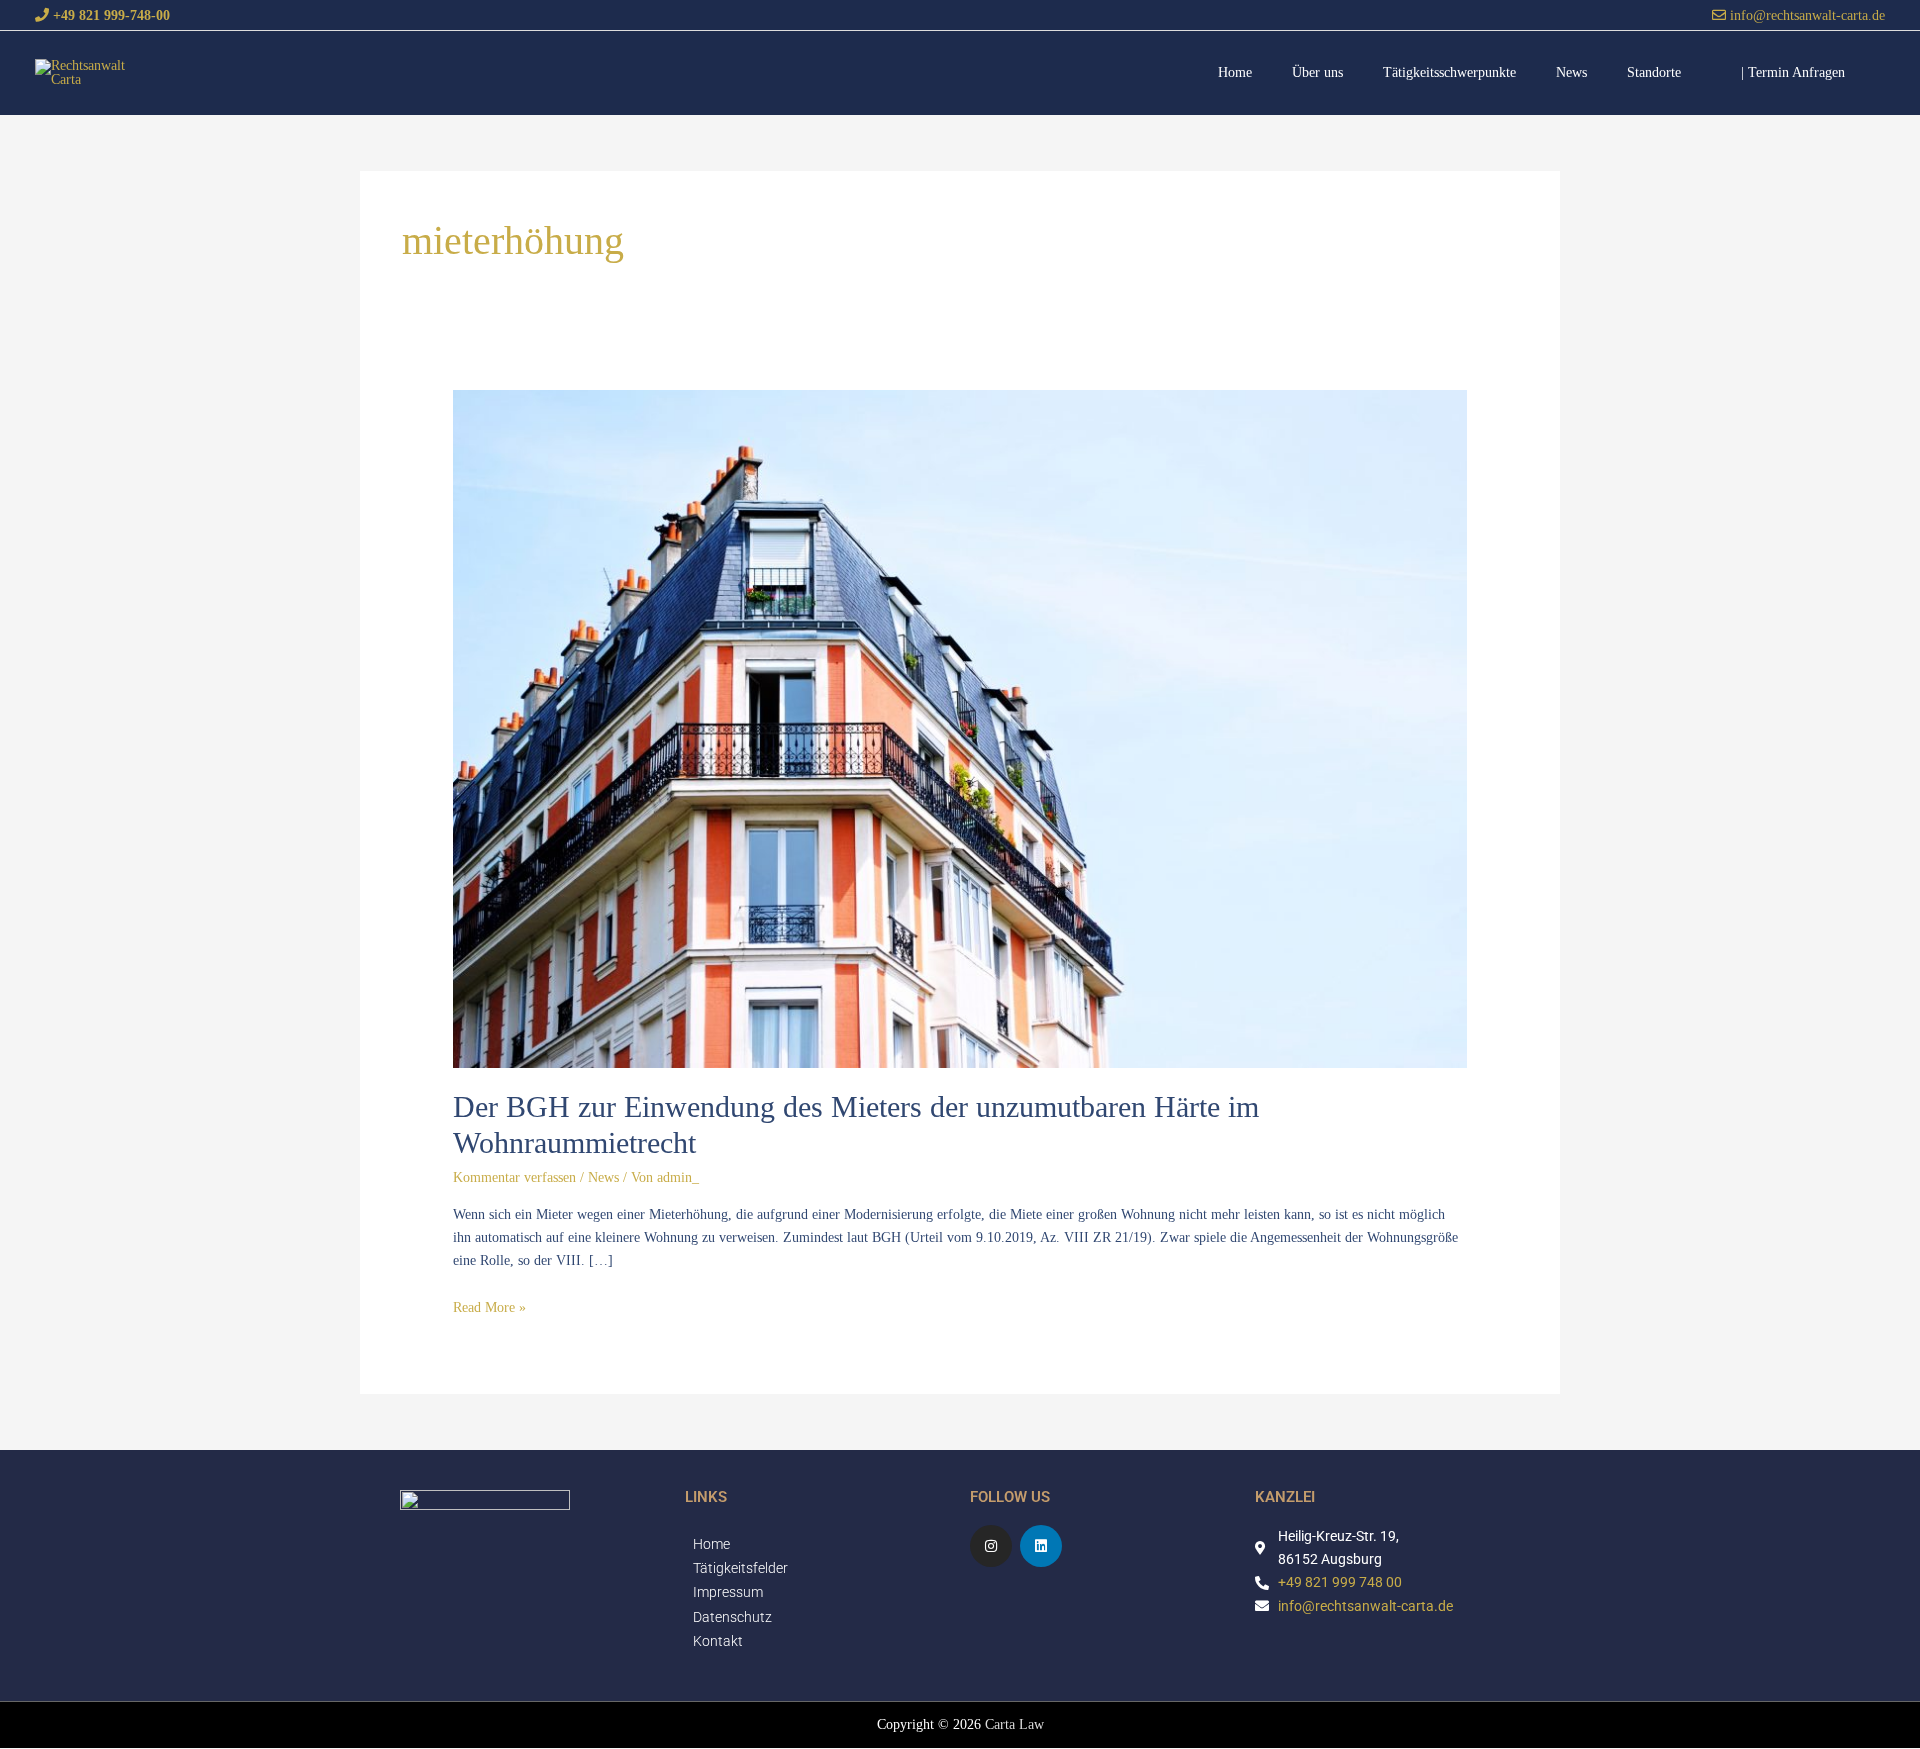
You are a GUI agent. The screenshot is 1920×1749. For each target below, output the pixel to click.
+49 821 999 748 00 (1340, 1582)
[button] (1793, 72)
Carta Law (1014, 1724)
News (603, 1177)
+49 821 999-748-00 (109, 15)
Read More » (489, 1307)
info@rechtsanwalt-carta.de (1805, 15)
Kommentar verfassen (514, 1177)
